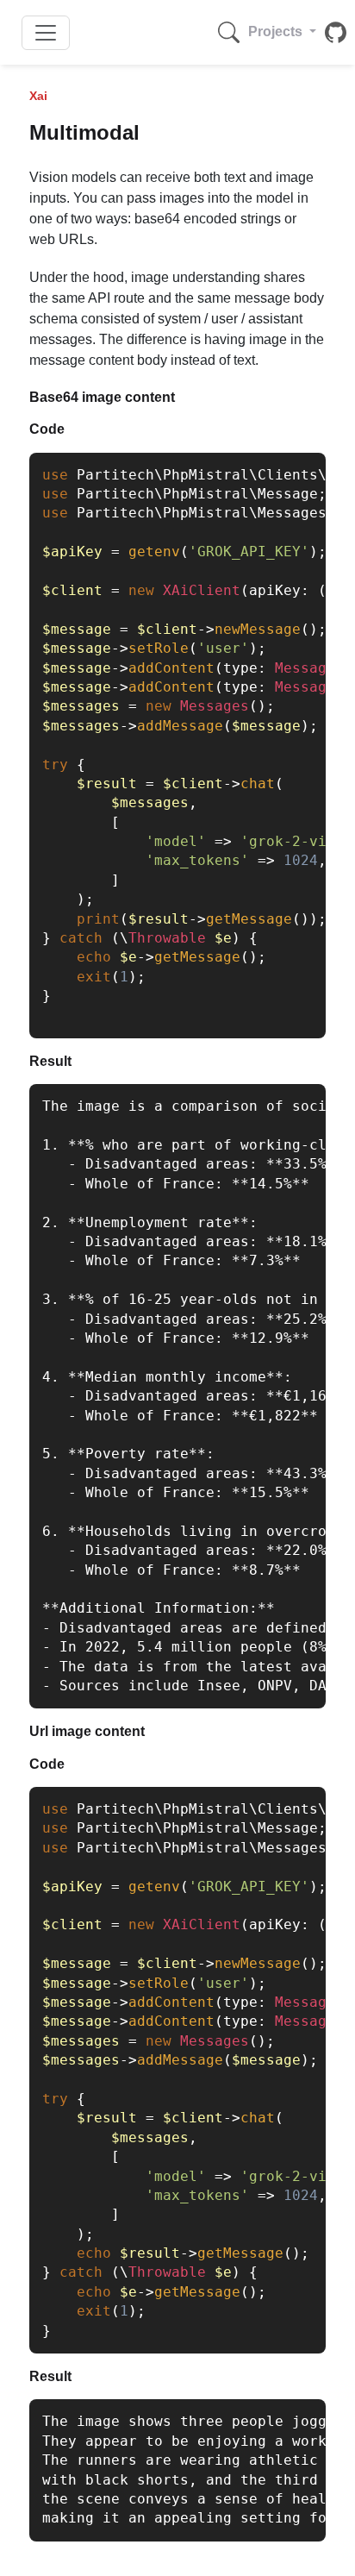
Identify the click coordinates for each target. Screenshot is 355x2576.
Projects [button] (277, 31)
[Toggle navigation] (46, 33)
